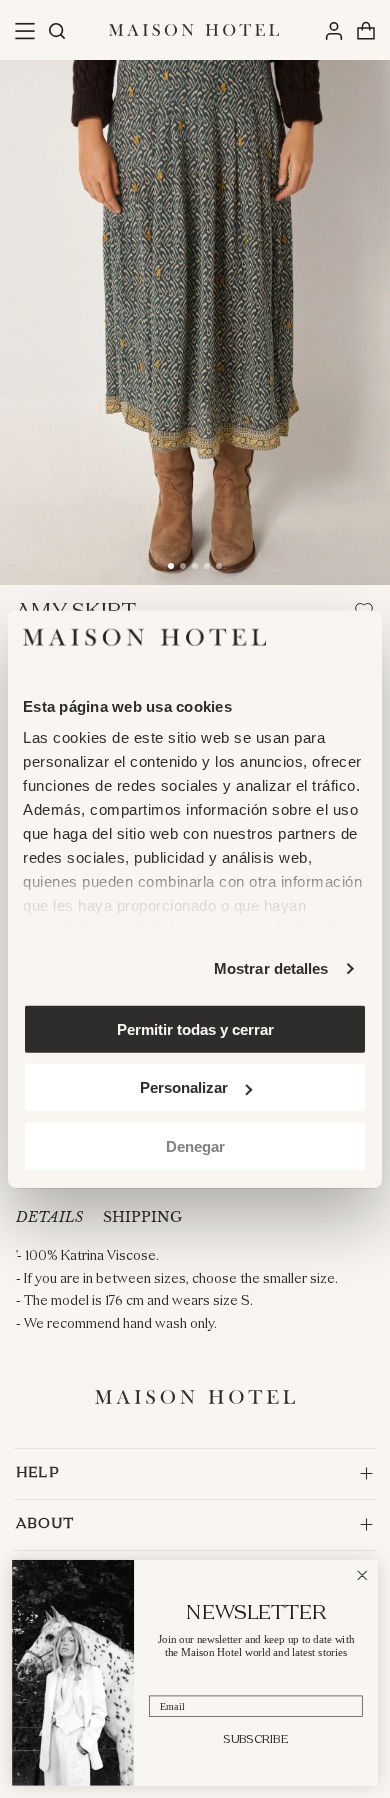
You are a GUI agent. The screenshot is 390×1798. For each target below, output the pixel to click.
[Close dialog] (362, 1575)
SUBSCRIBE (255, 1739)
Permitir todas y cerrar (195, 1028)
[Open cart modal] (365, 30)
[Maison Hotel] (194, 30)
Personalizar (184, 1087)
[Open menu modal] (24, 30)
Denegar (195, 1145)
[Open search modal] (56, 30)
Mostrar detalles (271, 968)
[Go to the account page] (333, 30)
